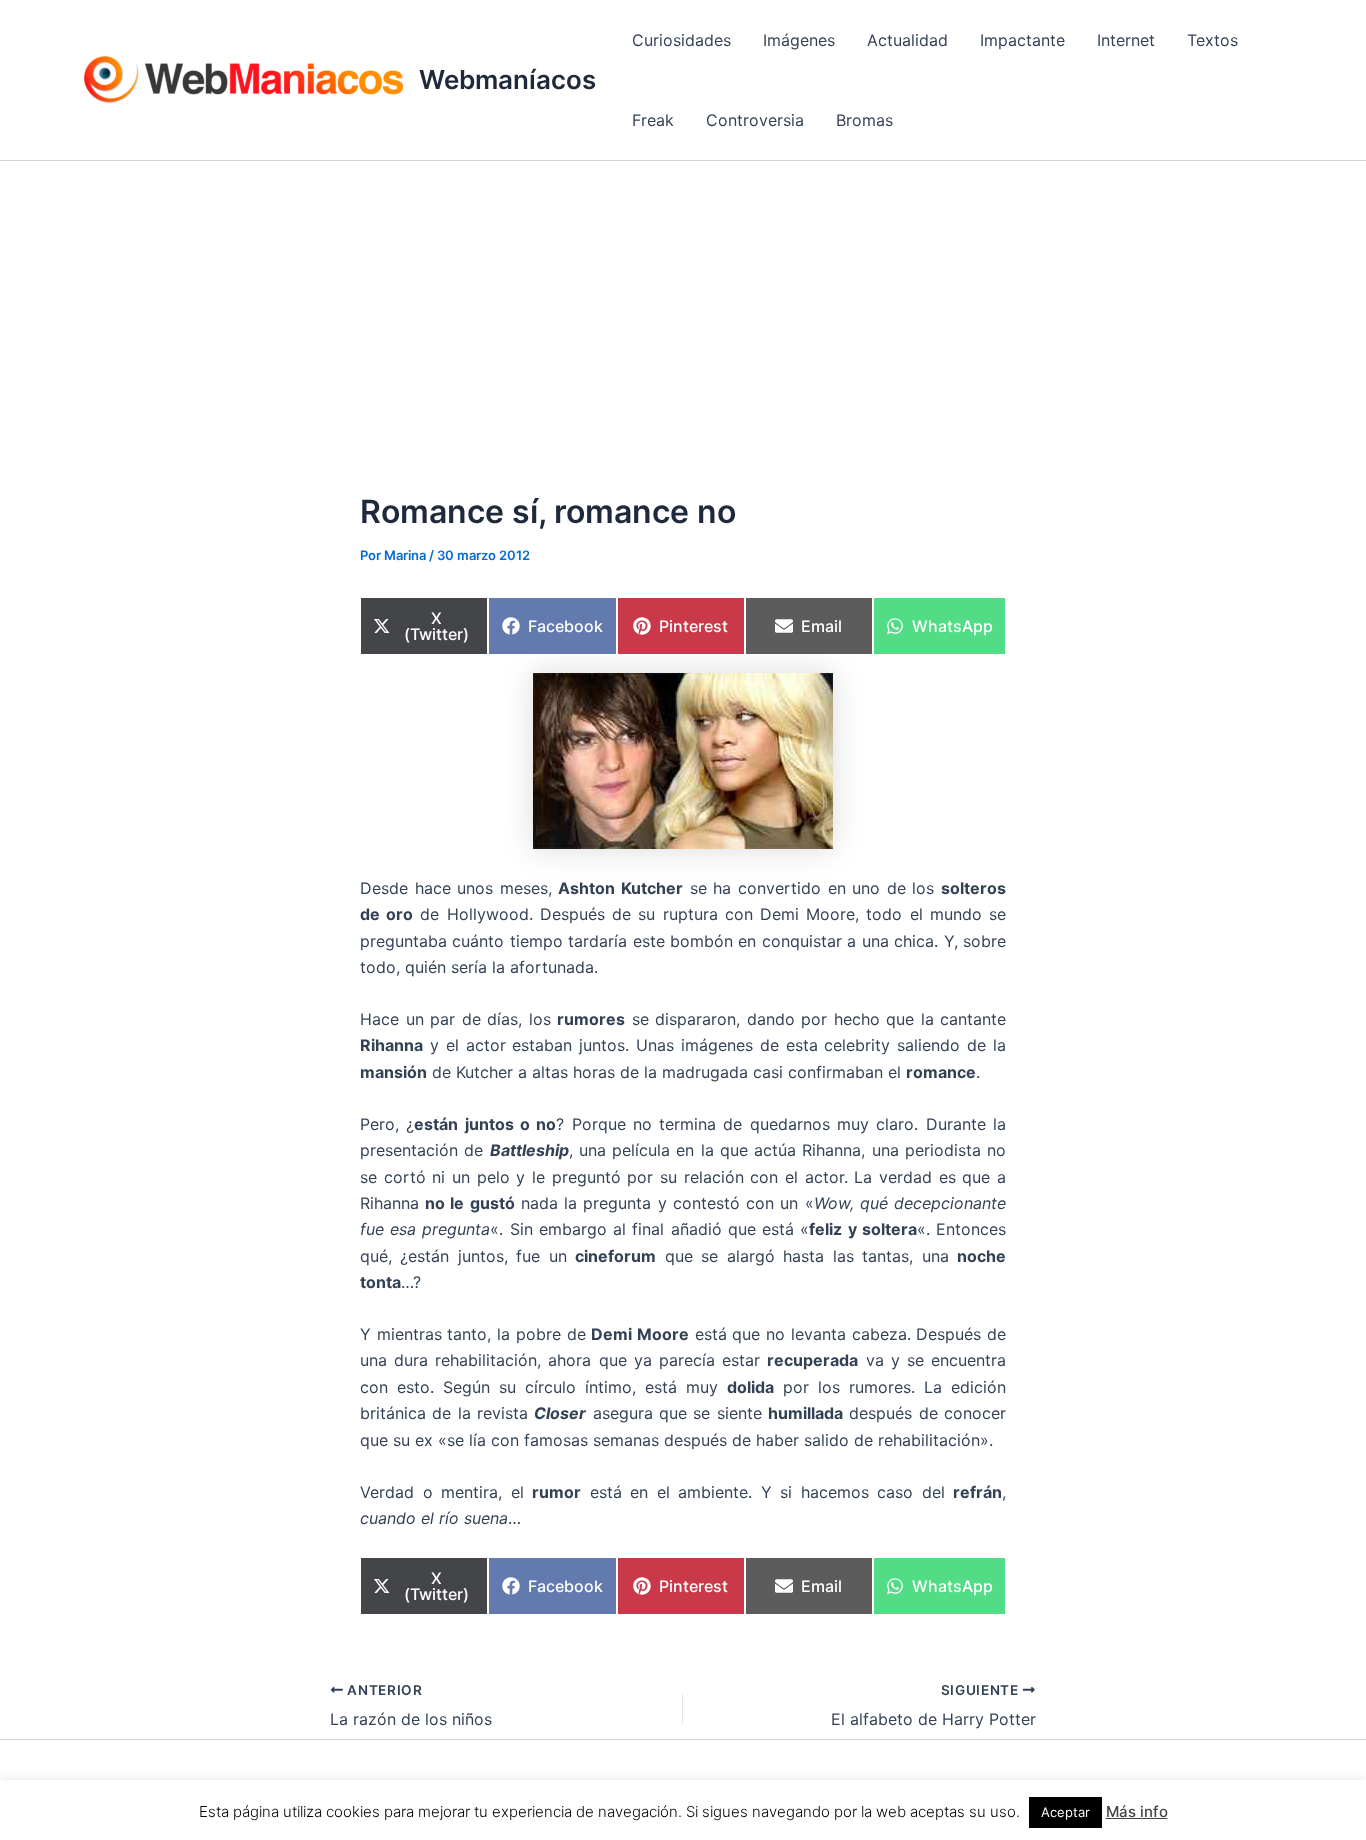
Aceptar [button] (1065, 1812)
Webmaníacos (507, 79)
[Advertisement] (683, 311)
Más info (1137, 1811)
